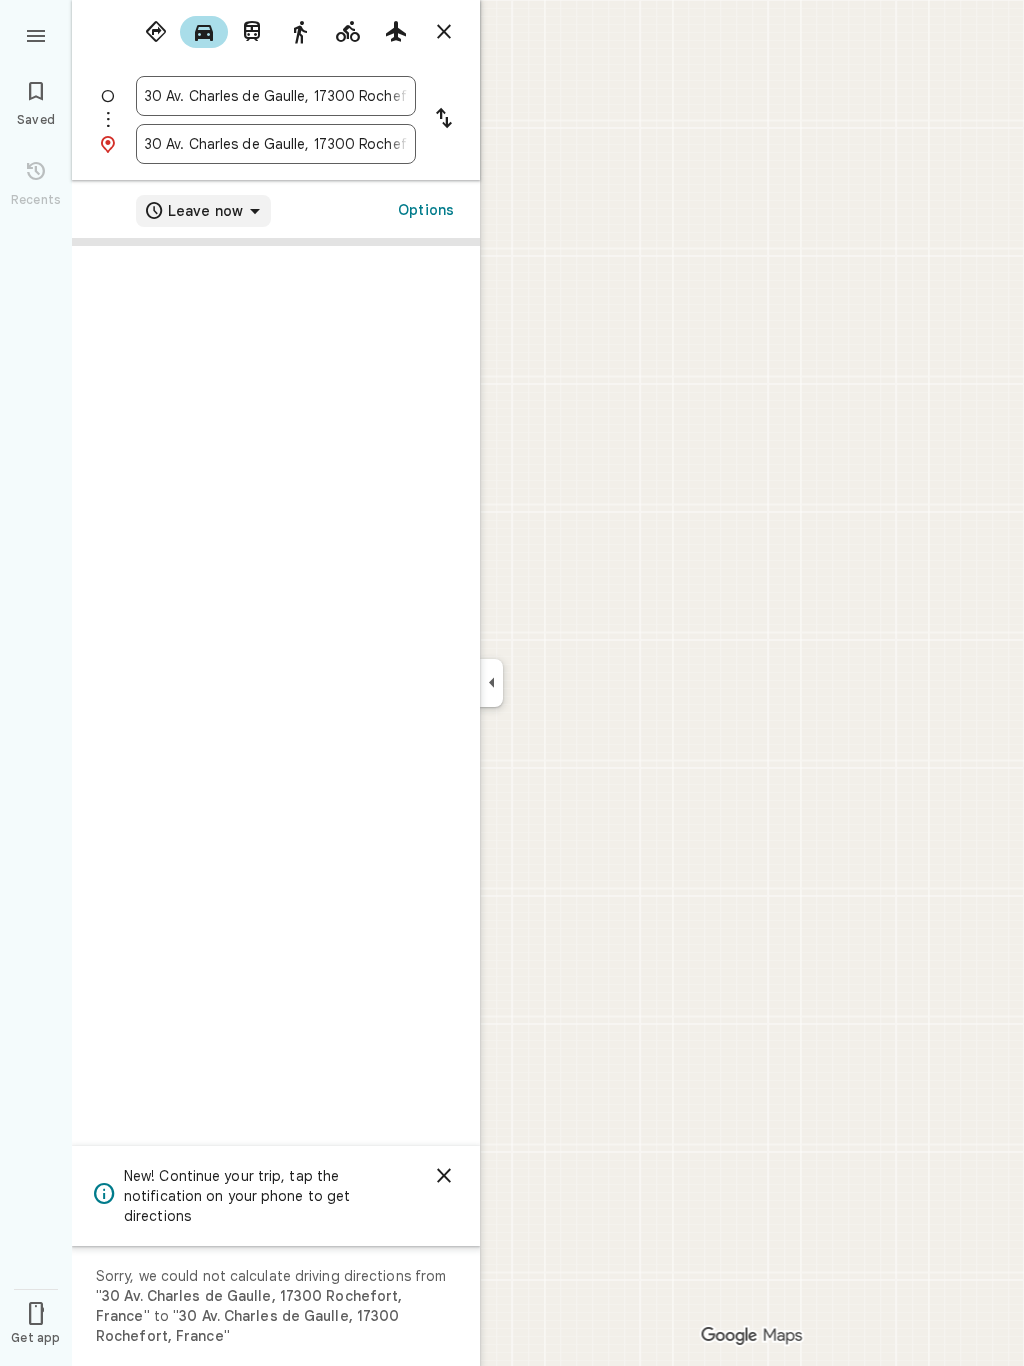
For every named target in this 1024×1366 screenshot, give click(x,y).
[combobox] (276, 96)
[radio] (156, 32)
